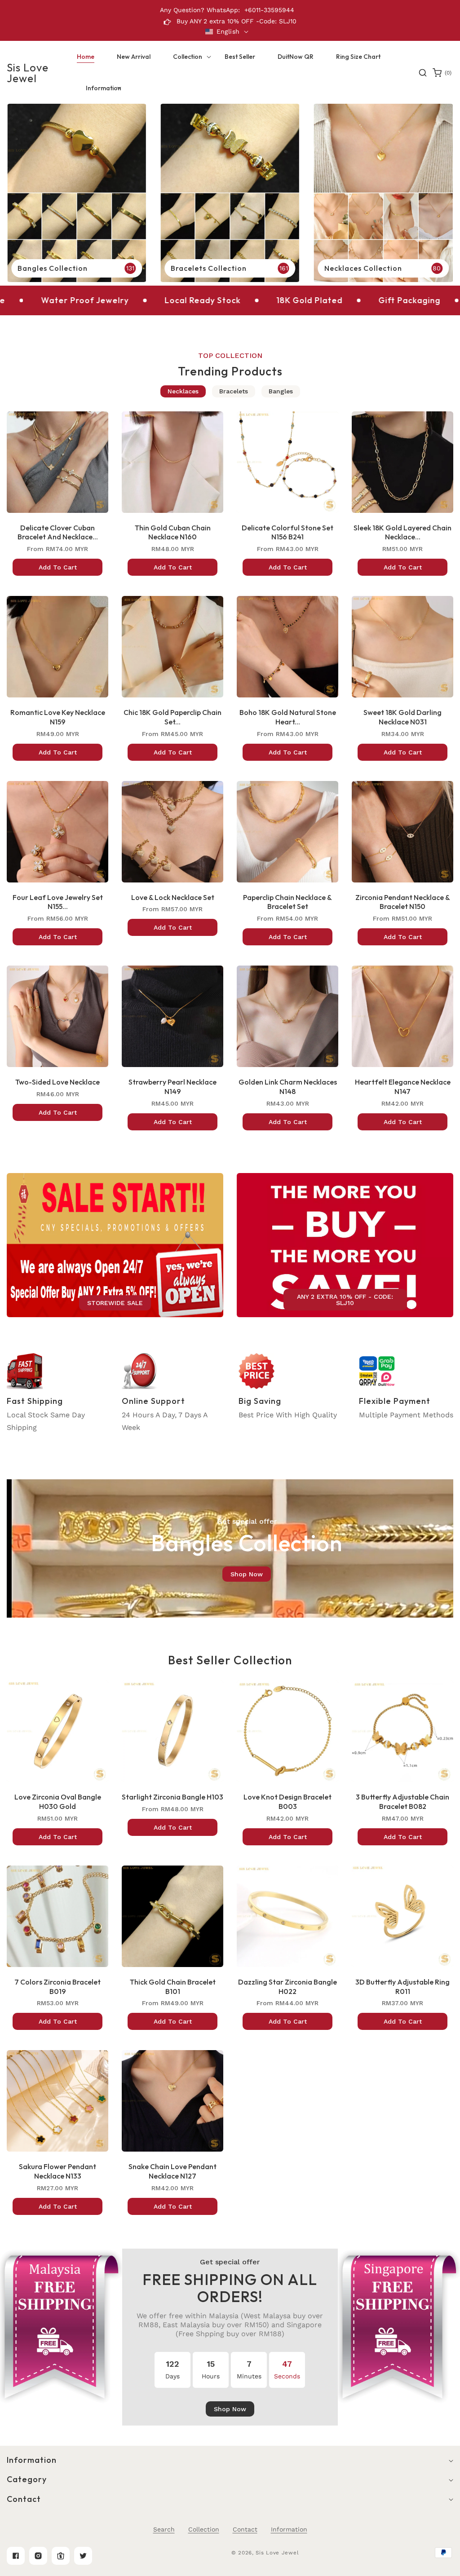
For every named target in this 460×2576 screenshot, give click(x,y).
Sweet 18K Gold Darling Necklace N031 (402, 717)
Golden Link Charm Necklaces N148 (288, 1087)
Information (289, 2529)
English (228, 31)
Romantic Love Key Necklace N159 (58, 717)
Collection (204, 2529)
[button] (188, 57)
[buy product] (77, 193)
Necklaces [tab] (183, 391)
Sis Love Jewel (277, 2553)
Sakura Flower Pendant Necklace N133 (57, 2171)
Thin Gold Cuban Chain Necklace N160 (173, 532)
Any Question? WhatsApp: (200, 10)
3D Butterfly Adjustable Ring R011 (402, 1987)
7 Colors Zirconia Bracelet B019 (57, 1987)
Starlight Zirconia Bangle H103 (172, 1797)
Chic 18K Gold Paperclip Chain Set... (172, 717)
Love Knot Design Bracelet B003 (287, 1802)
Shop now (247, 1574)
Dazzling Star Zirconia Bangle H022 (287, 1987)
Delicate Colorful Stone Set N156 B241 (287, 532)
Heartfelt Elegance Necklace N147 (403, 1087)
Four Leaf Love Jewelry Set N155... (58, 902)
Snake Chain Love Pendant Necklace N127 (172, 2171)
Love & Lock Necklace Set (173, 897)
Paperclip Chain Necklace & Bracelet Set (287, 902)
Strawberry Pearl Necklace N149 (172, 1087)
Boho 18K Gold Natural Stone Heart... (288, 717)
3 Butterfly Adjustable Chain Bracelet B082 (402, 1802)
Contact (245, 2529)
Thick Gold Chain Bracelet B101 (173, 1987)
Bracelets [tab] (234, 391)
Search (164, 2529)
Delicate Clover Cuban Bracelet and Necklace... (58, 532)
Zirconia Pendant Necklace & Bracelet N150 (403, 902)
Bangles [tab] (281, 391)
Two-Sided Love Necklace (57, 1082)
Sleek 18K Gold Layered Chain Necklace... (402, 532)
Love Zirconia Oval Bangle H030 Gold (58, 1802)
